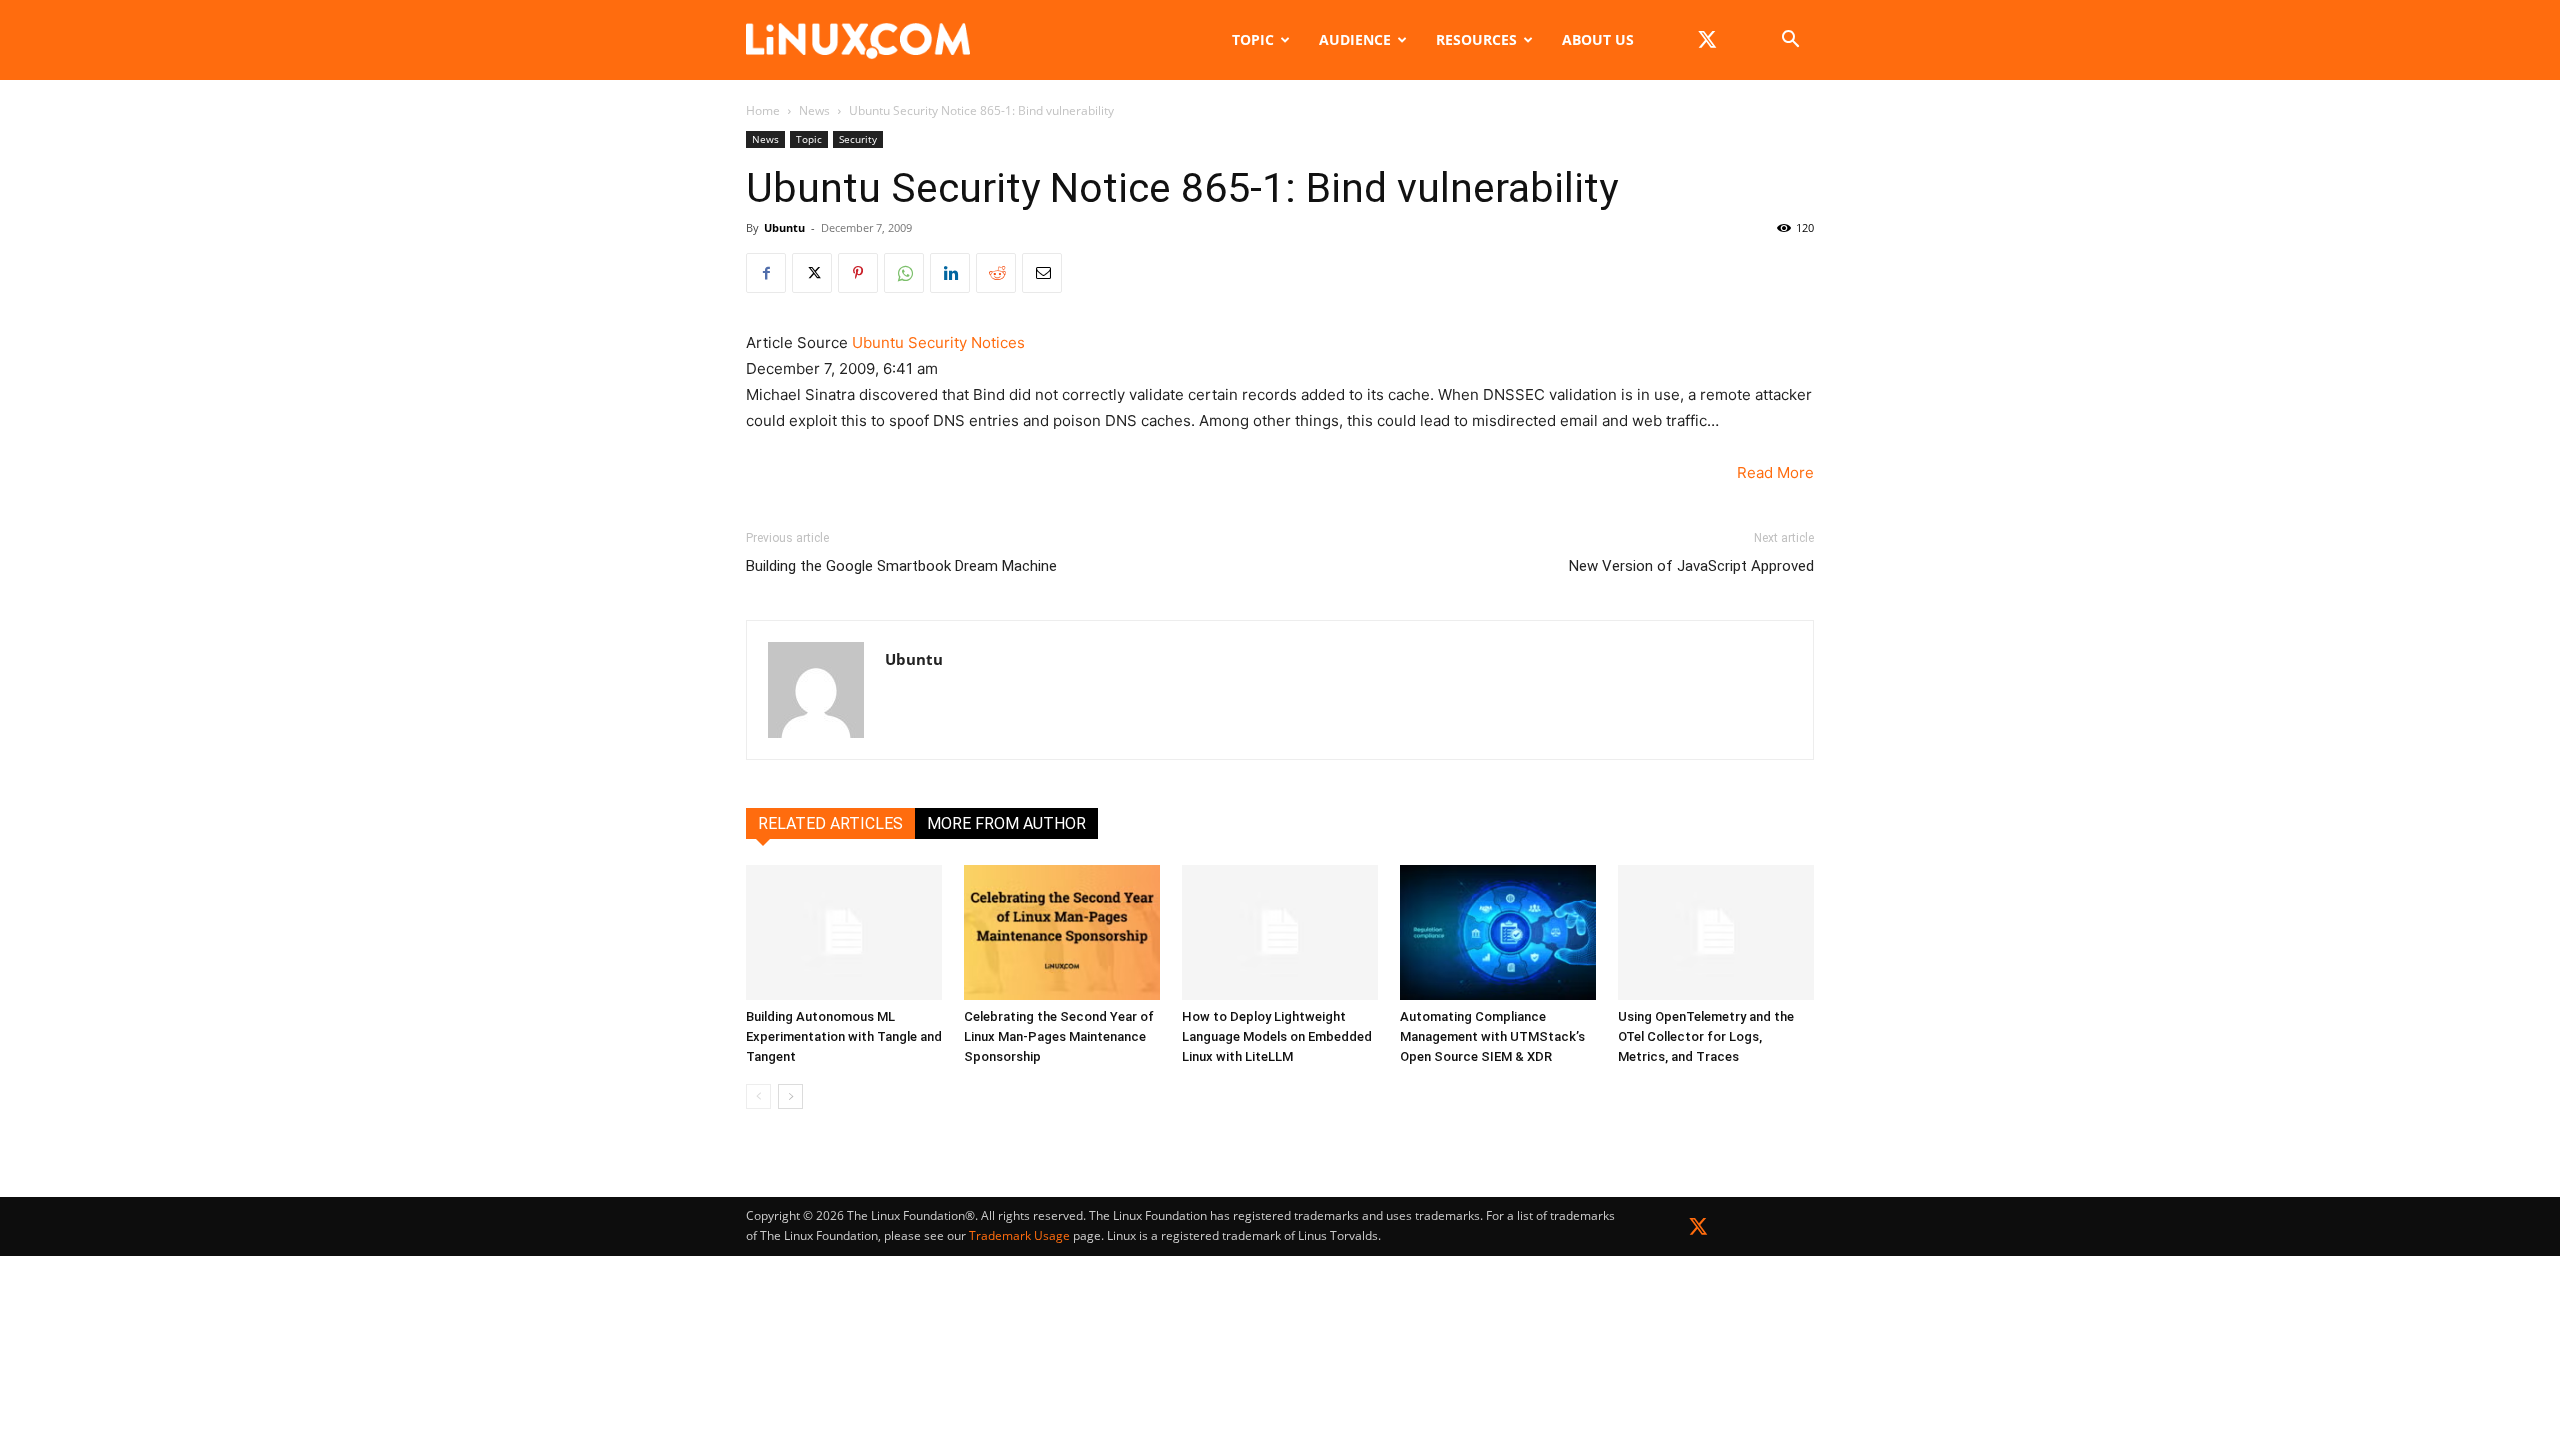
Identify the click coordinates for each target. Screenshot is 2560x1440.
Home (763, 110)
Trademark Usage (1019, 1235)
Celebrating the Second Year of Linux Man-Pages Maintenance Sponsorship (1059, 1036)
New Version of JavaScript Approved (1691, 566)
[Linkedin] (950, 273)
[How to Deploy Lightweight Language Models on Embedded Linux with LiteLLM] (1280, 932)
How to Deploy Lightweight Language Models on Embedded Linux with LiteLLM (1277, 1036)
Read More (1775, 472)
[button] (1790, 41)
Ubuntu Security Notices (938, 342)
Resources (1476, 39)
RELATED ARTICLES (830, 823)
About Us (1598, 39)
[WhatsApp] (904, 273)
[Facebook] (766, 273)
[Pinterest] (858, 273)
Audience (1355, 39)
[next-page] (790, 1096)
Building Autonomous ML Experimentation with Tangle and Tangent (844, 1036)
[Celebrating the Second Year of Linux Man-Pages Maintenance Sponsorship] (1062, 932)
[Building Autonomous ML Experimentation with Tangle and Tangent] (844, 932)
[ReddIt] (996, 273)
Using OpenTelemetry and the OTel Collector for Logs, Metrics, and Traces (1706, 1036)
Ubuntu (784, 227)
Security (858, 139)
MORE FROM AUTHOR (1006, 823)
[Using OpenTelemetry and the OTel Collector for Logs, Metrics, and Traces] (1716, 932)
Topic (1253, 39)
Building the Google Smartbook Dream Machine (901, 566)
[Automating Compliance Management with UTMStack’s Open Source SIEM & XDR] (1498, 932)
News (814, 110)
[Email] (1042, 273)
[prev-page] (758, 1096)
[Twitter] (1698, 1230)
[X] (1707, 40)
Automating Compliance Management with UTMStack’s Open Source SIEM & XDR (1492, 1036)
